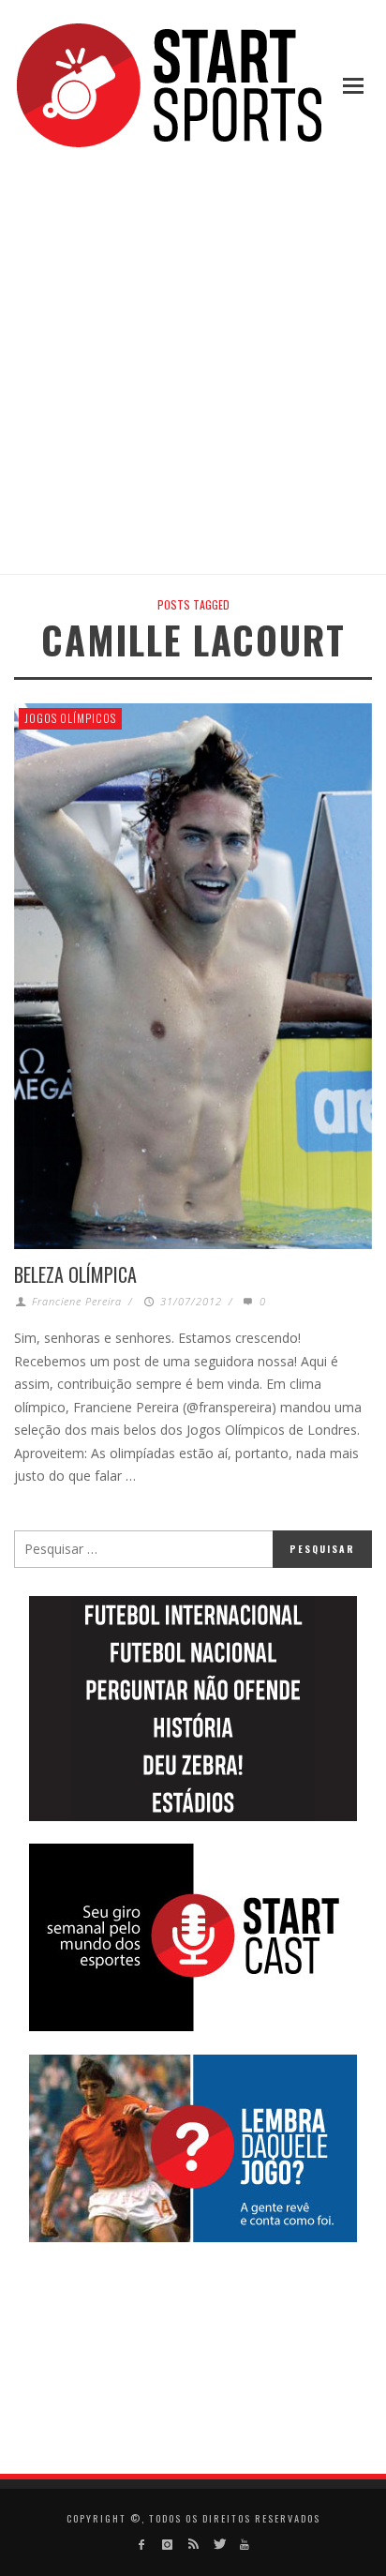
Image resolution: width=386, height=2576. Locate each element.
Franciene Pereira (77, 1301)
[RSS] (193, 2545)
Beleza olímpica (75, 1274)
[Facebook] (142, 2545)
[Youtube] (244, 2545)
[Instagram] (167, 2545)
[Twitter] (219, 2545)
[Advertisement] (193, 364)
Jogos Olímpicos (70, 718)
